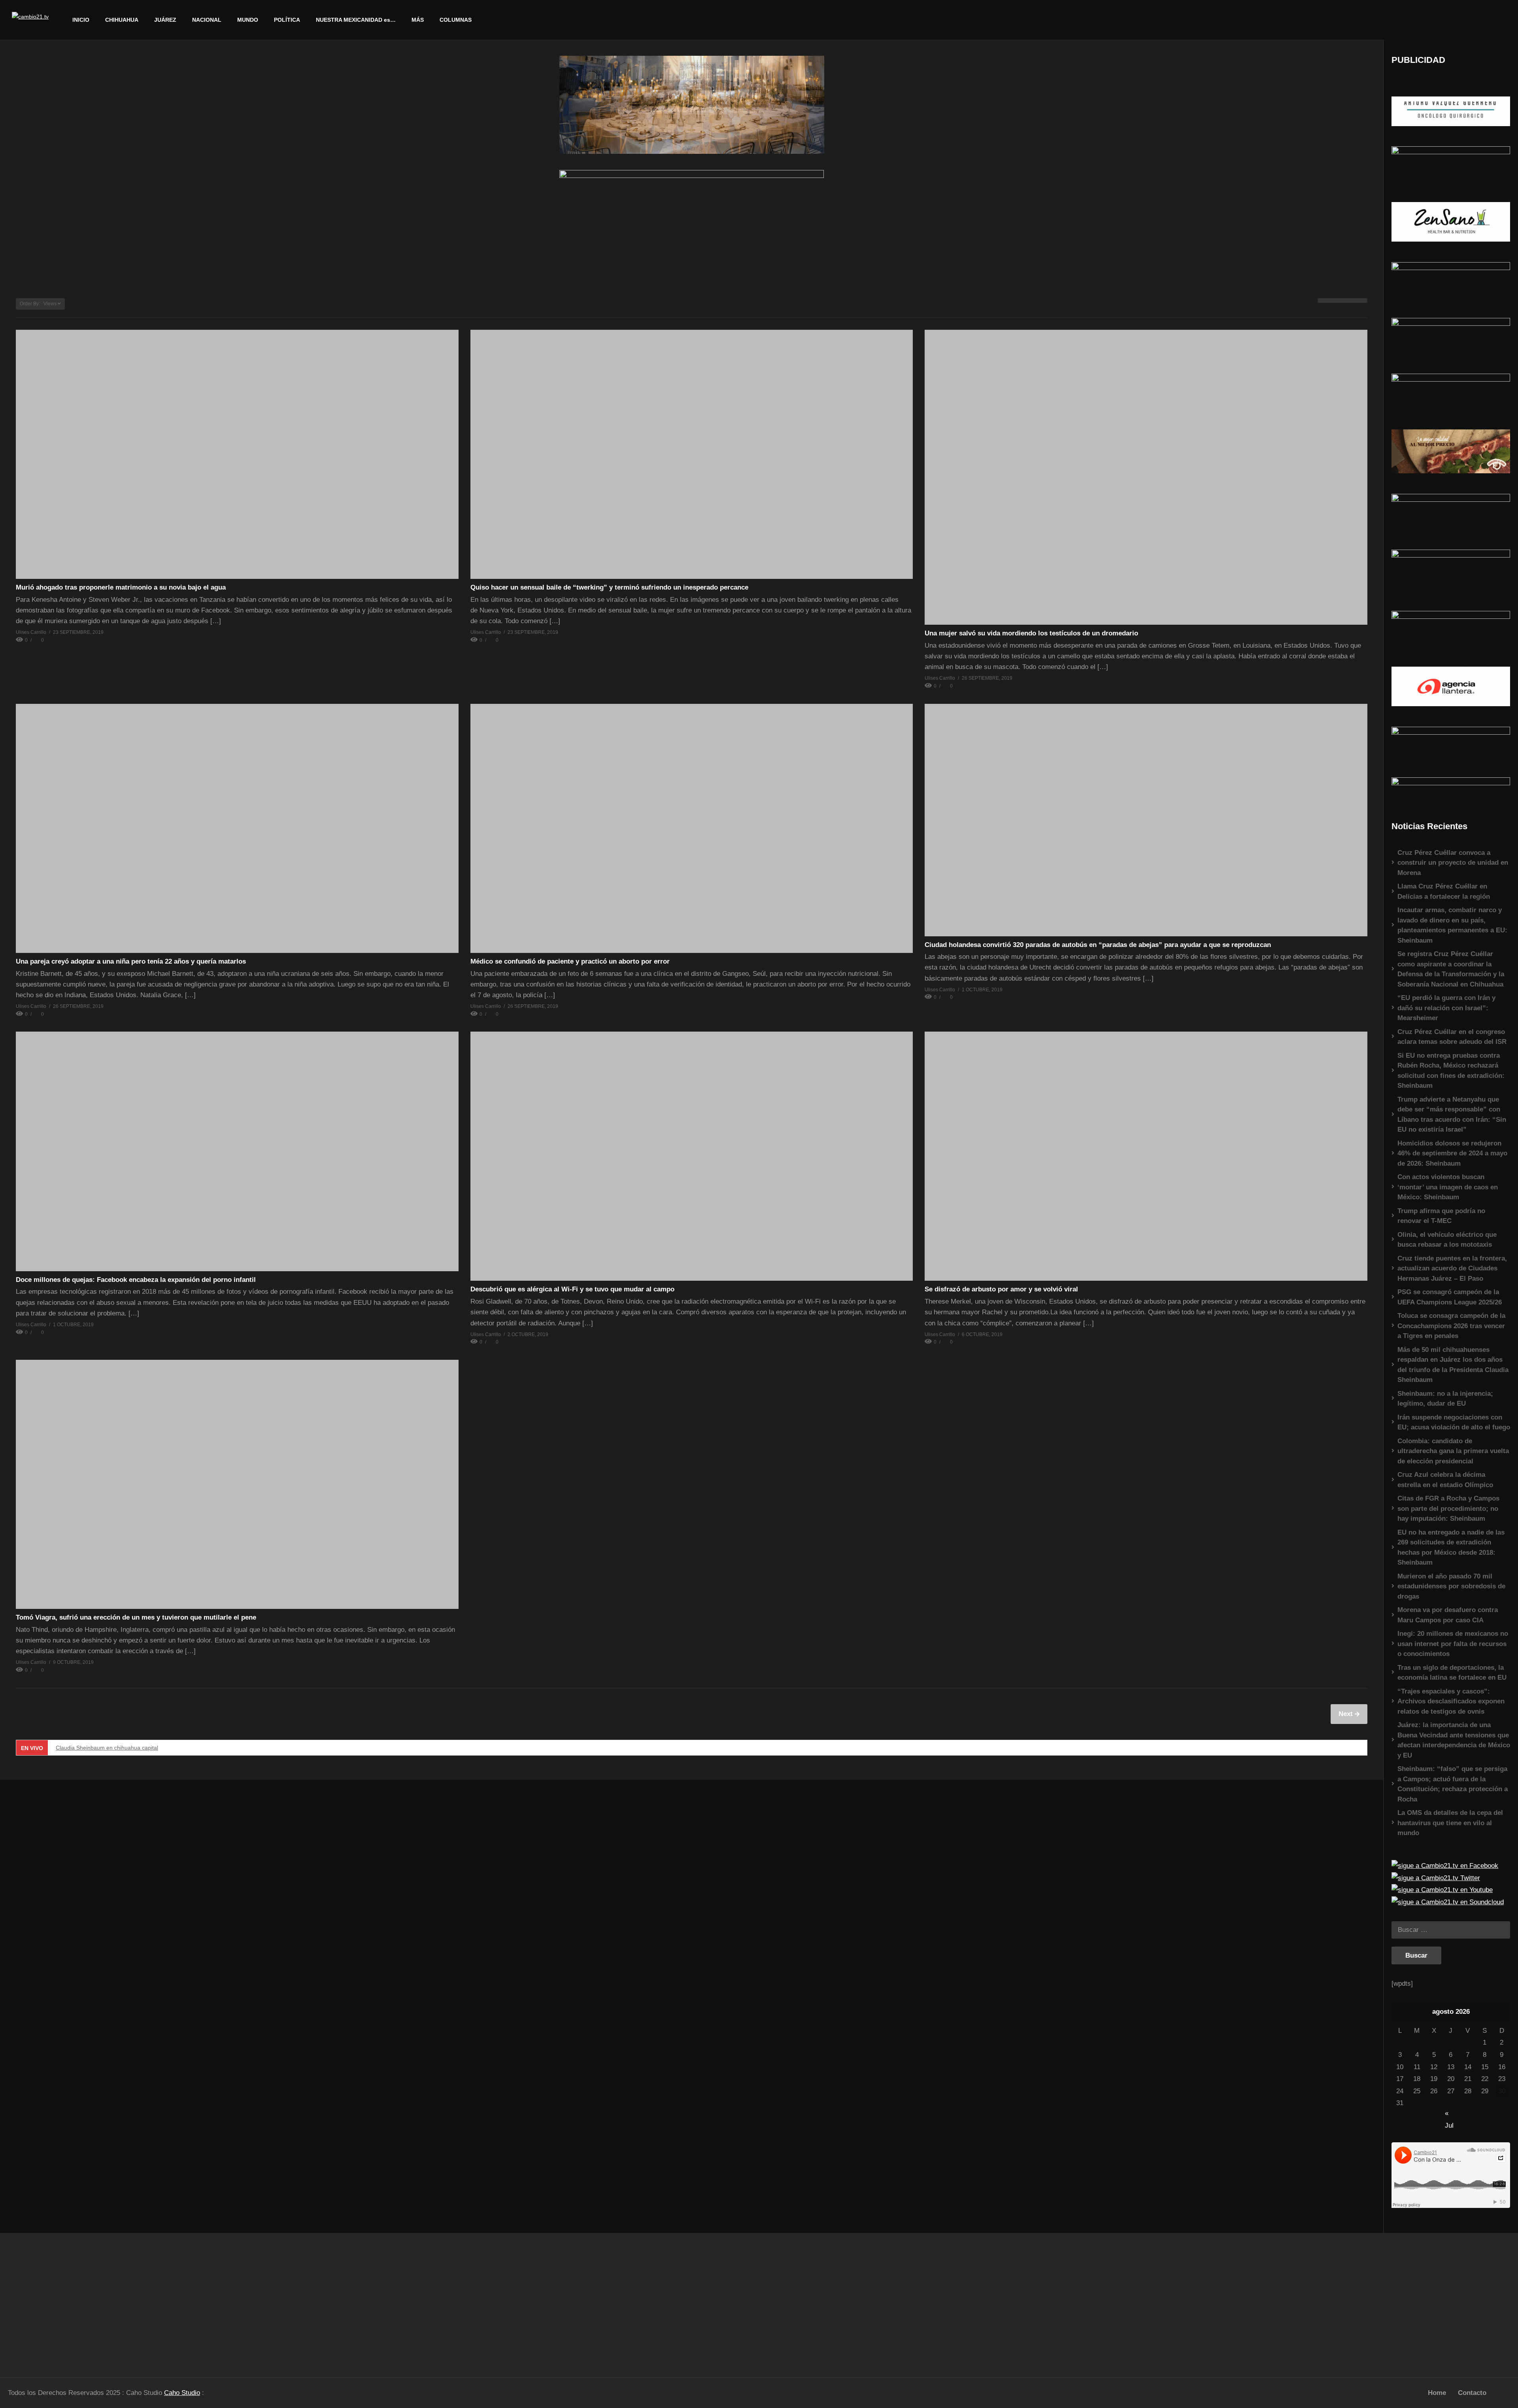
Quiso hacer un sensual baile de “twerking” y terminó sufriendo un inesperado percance (609, 587)
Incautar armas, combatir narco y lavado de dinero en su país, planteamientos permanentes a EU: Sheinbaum (1452, 925)
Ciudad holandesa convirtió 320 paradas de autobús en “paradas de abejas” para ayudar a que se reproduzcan (1098, 945)
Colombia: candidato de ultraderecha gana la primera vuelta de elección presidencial (1453, 1451)
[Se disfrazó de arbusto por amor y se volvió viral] (1146, 1156)
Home (1437, 2393)
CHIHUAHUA (122, 20)
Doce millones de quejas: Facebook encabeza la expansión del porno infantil (136, 1280)
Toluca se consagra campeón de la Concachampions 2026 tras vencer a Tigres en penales (1451, 1326)
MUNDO (248, 20)
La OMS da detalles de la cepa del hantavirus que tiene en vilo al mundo (1450, 1823)
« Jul (1449, 2114)
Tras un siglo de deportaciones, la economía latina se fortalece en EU (1452, 1673)
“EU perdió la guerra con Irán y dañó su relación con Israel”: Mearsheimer (1446, 1008)
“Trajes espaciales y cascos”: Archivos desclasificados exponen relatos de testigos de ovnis (1451, 1701)
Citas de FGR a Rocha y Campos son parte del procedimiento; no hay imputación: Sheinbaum (1448, 1508)
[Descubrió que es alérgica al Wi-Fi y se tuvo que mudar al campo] (692, 1156)
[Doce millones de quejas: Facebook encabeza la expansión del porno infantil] (237, 1151)
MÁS (418, 20)
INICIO (81, 20)
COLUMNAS (456, 20)
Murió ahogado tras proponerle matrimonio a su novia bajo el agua (121, 587)
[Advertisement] (190, 2302)
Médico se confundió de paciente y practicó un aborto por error (570, 961)
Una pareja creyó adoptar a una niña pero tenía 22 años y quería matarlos (131, 961)
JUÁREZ (165, 20)
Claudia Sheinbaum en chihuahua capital (107, 1748)
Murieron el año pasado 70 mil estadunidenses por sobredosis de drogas (1451, 1586)
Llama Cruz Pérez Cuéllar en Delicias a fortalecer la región (1444, 891)
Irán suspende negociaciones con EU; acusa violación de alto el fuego (1454, 1422)
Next (1347, 1714)
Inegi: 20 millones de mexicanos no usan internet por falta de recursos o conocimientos (1453, 1644)
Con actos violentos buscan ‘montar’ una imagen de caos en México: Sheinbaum (1448, 1187)
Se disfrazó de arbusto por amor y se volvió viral (1001, 1289)
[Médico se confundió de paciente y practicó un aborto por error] (692, 828)
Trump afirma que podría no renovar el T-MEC (1441, 1216)
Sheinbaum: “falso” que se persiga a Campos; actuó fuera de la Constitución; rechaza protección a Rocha (1453, 1784)
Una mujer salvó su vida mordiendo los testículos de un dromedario (1031, 633)
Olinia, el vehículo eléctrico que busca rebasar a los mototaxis (1447, 1240)
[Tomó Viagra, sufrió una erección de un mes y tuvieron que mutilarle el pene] (237, 1484)
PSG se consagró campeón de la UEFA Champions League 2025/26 (1450, 1297)
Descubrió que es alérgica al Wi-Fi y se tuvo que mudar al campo (572, 1289)
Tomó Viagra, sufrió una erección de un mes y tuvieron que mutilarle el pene (136, 1617)
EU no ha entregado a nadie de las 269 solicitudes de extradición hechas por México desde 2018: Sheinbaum (1451, 1548)
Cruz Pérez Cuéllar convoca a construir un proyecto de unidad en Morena (1453, 863)
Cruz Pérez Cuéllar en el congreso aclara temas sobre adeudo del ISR (1452, 1037)
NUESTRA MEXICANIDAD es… (356, 20)
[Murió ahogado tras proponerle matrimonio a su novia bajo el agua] (237, 454)
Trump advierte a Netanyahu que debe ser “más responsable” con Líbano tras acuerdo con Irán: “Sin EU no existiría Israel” (1452, 1115)
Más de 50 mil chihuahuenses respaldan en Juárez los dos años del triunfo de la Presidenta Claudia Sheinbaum (1453, 1365)
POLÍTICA (287, 20)
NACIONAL (207, 20)
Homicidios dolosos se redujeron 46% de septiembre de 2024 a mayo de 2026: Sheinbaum (1452, 1153)
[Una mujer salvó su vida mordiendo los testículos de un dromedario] (1146, 477)
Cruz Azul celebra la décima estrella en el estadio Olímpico (1445, 1480)
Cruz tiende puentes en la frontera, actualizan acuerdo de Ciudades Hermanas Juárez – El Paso (1452, 1268)
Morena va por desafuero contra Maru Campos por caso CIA (1448, 1615)
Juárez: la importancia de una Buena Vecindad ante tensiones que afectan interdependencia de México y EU (1454, 1740)
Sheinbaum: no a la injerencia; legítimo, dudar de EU (1445, 1399)
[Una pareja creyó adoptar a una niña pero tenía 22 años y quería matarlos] (237, 828)
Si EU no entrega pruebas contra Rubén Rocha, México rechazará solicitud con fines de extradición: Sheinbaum (1451, 1071)
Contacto (1472, 2393)
